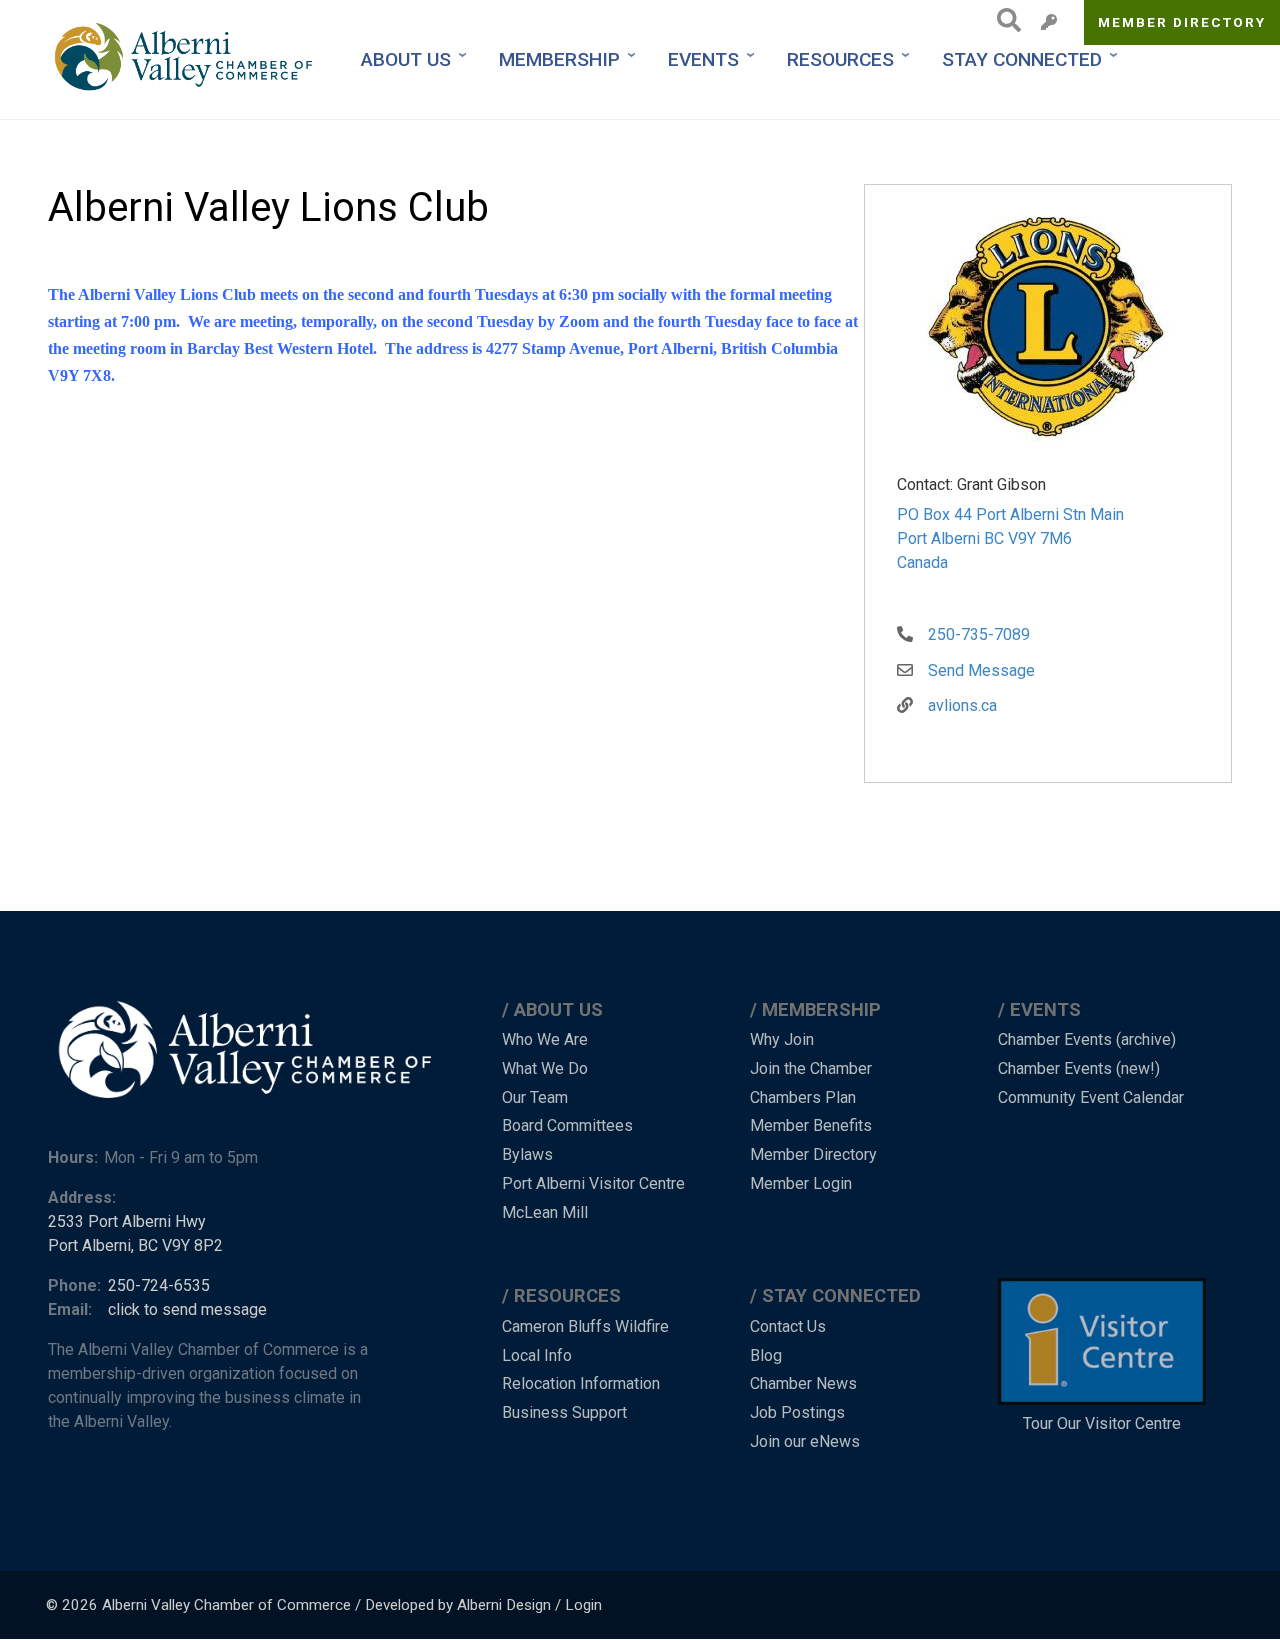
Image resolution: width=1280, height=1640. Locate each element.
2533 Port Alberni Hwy (127, 1221)
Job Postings (797, 1412)
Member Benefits (811, 1125)
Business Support (564, 1412)
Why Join (782, 1039)
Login (583, 1605)
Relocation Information (581, 1383)
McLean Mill (545, 1212)
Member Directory (1182, 22)
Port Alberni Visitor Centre (593, 1183)
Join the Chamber (811, 1068)
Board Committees (567, 1125)
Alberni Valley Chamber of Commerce (226, 1605)
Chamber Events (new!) (1079, 1068)
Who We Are (545, 1039)
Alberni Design (504, 1605)
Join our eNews (805, 1441)
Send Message (981, 670)
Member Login (801, 1183)
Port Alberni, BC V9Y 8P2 (135, 1245)
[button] (1047, 333)
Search (1003, 20)
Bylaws (527, 1154)
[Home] (186, 59)
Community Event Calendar (1091, 1097)
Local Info (537, 1355)
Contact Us (788, 1326)
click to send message (187, 1309)
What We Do (545, 1068)
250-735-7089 (979, 634)
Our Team (535, 1097)
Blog (766, 1355)
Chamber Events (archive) (1087, 1039)
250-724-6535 (159, 1285)
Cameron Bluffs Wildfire (585, 1326)
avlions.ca (962, 705)
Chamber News (803, 1383)
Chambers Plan (803, 1097)
